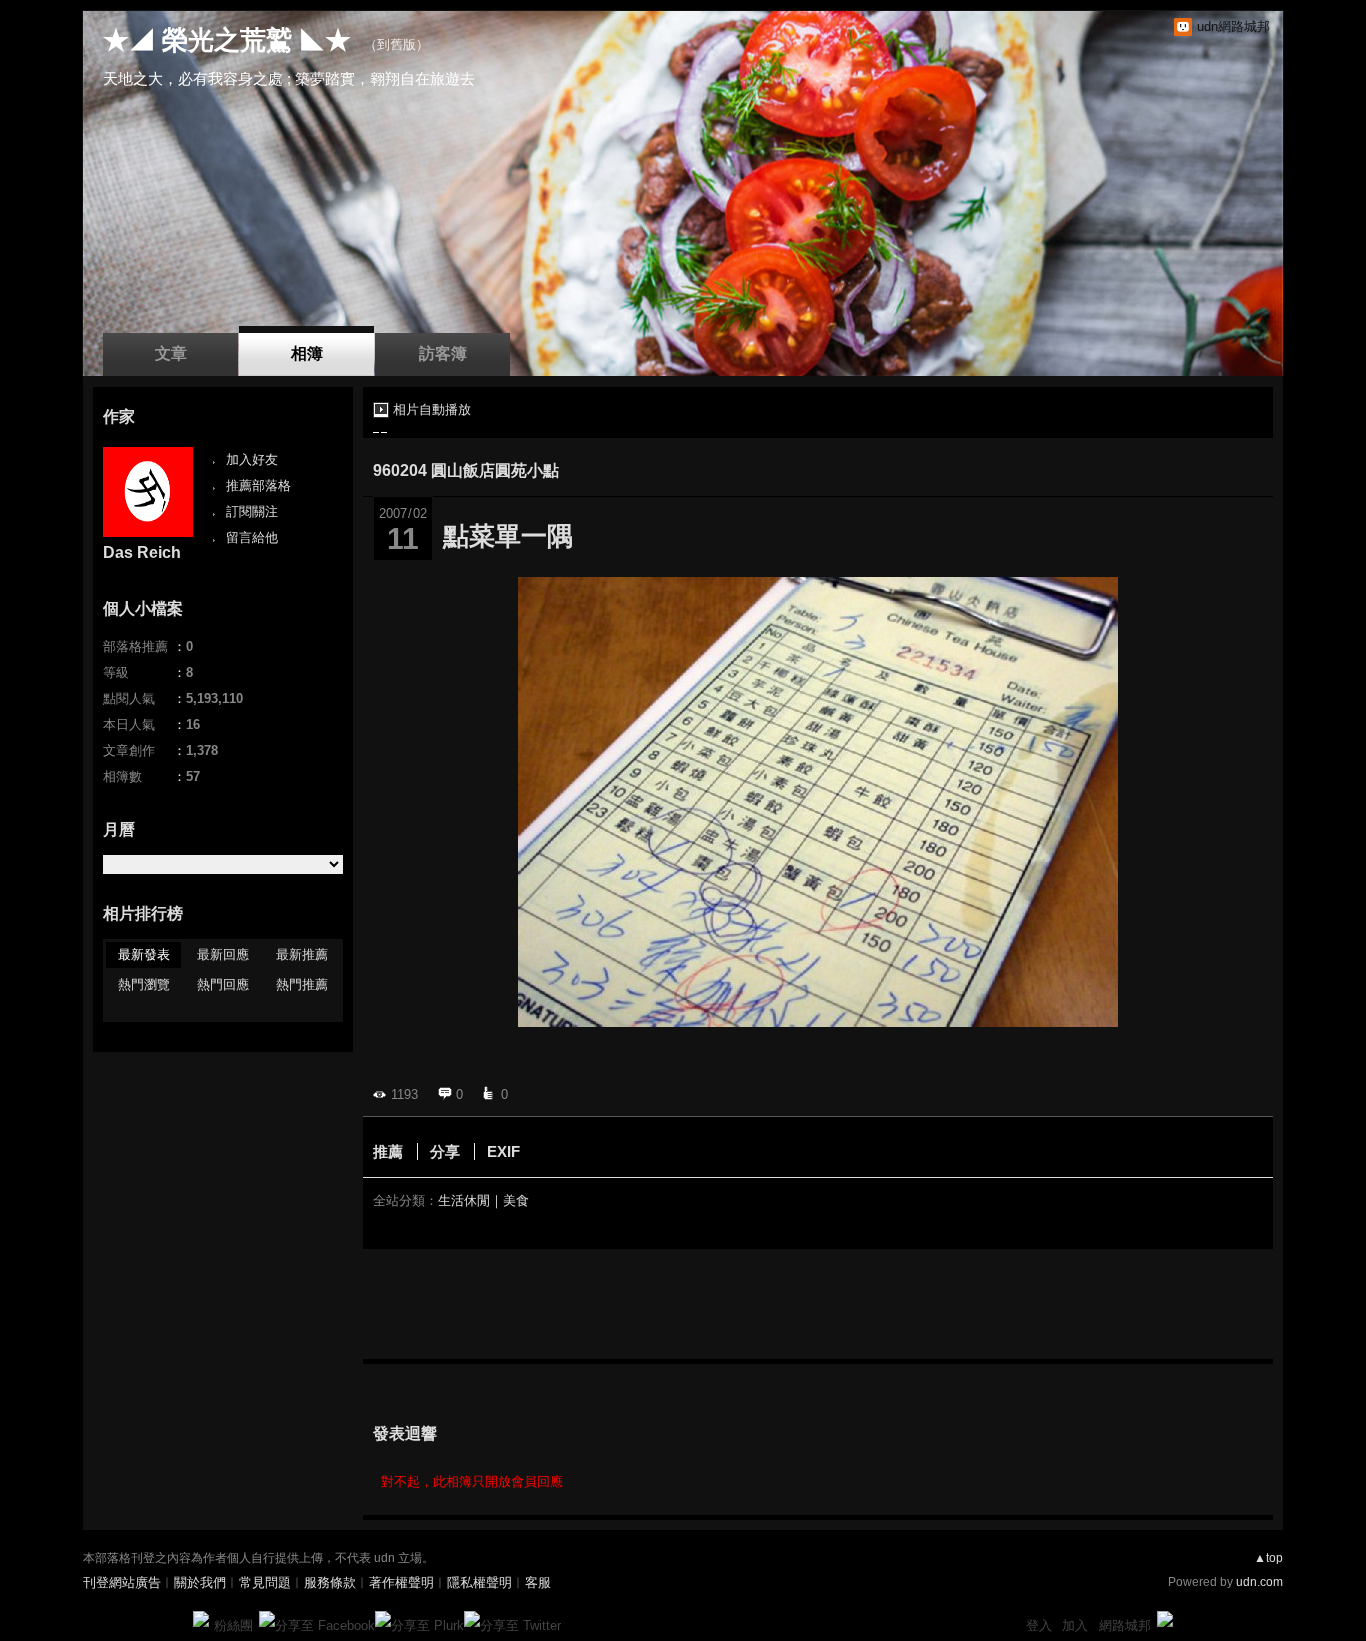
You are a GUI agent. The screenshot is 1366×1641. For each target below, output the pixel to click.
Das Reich (142, 552)
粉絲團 (233, 1625)
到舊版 (396, 44)
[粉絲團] (201, 1619)
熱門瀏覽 (144, 984)
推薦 (388, 1151)
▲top (1268, 1558)
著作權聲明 (401, 1582)
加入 (1075, 1625)
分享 (445, 1151)
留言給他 (252, 537)
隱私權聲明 (479, 1582)
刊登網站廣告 (122, 1582)
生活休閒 (464, 1200)
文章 (171, 353)
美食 (516, 1200)
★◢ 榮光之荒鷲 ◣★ (227, 40)
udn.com (1259, 1582)
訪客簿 (443, 353)
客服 (538, 1582)
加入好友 (252, 459)
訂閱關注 (252, 511)
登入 (1039, 1625)
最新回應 (223, 954)
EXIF (503, 1151)
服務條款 (330, 1582)
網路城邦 (1125, 1625)
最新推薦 (302, 954)
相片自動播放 (432, 409)
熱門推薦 (302, 984)
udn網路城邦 (1233, 26)
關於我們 (200, 1582)
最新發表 (144, 954)
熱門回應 (223, 984)
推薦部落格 (258, 485)
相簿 (307, 353)
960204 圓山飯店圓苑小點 (466, 470)
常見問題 (265, 1582)
